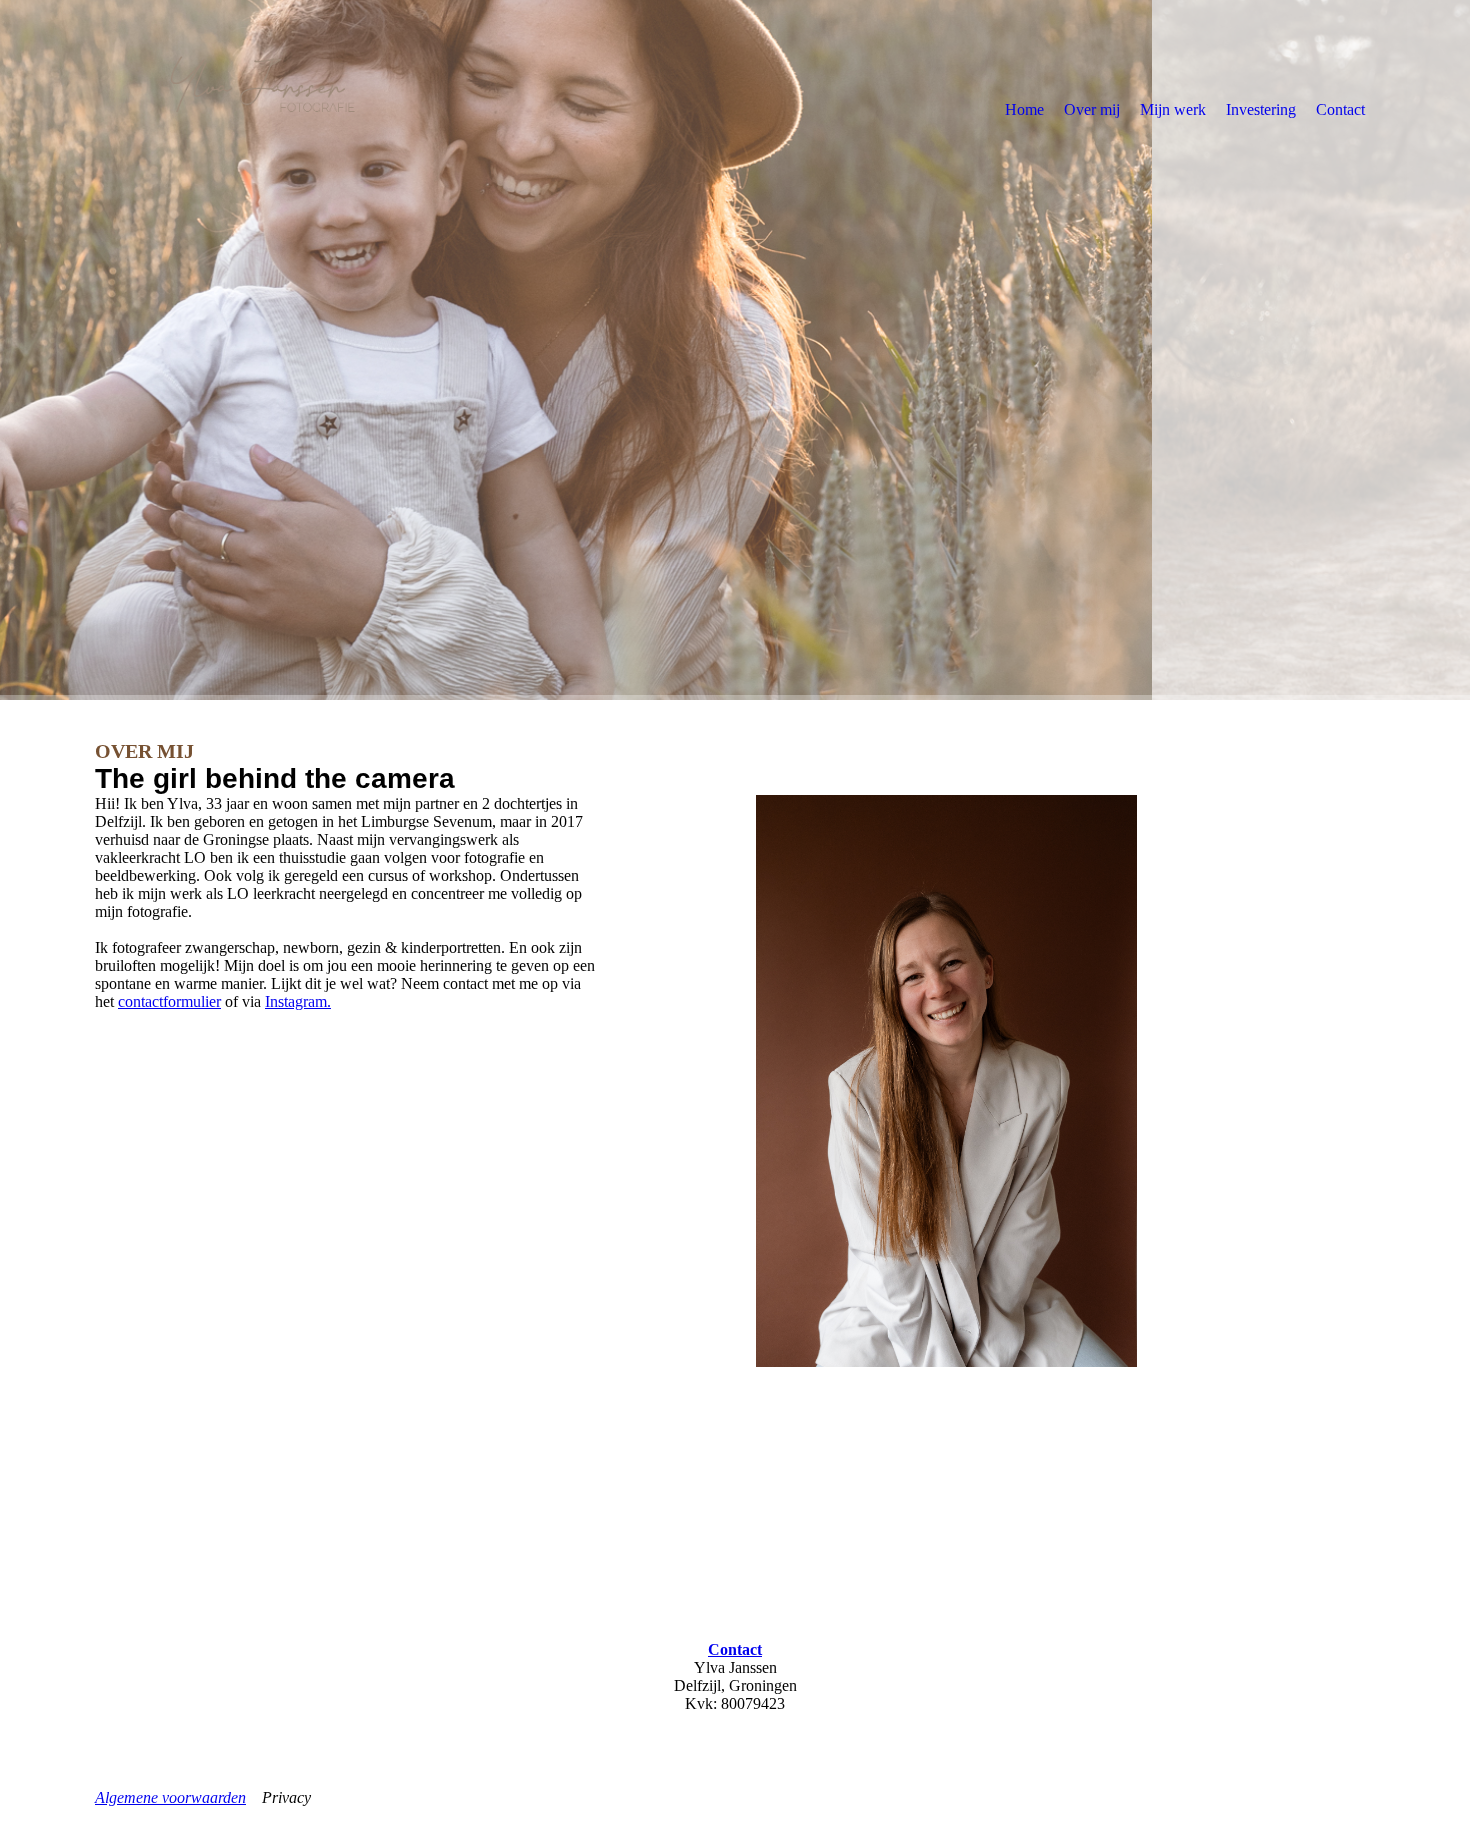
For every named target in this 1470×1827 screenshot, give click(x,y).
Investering (1261, 109)
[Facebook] (109, 1530)
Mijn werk (1173, 109)
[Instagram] (112, 1502)
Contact (1340, 109)
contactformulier (169, 1001)
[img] (260, 109)
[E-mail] (113, 1558)
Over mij (1092, 109)
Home (1024, 109)
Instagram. (298, 1001)
